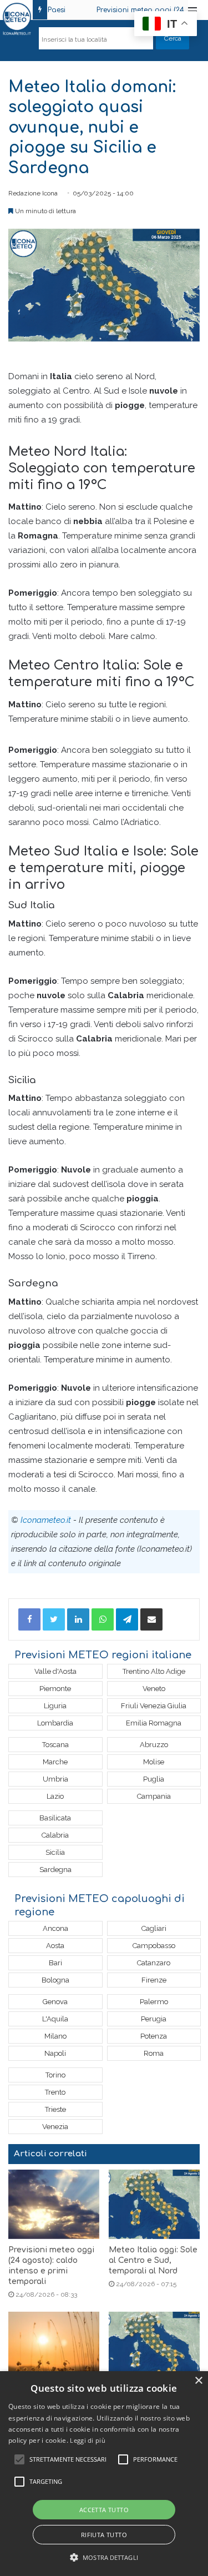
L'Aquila (55, 2019)
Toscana (55, 1745)
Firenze (154, 1980)
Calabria (55, 1835)
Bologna (55, 1980)
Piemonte (55, 1689)
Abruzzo (154, 1745)
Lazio (55, 1796)
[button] (104, 2557)
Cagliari (154, 1928)
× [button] (198, 2381)
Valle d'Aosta (55, 1671)
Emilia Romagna (154, 1723)
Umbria (55, 1779)
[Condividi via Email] (151, 1619)
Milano (55, 2036)
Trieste (55, 2109)
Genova (55, 2002)
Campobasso (154, 1946)
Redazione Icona (33, 193)
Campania (154, 1796)
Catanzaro (154, 1963)
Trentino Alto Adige (154, 1671)
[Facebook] (29, 1619)
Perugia (154, 2019)
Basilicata (55, 1818)
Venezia (55, 2127)
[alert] (104, 2474)
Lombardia (55, 1723)
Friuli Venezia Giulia (154, 1706)
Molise (154, 1762)
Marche (55, 1762)
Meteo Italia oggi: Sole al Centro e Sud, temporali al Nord (153, 2260)
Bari (55, 1963)
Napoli (55, 2053)
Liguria (55, 1706)
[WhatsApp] (103, 1619)
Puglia (154, 1779)
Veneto (154, 1689)
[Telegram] (127, 1619)
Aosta (55, 1946)
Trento (55, 2092)
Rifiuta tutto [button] (104, 2535)
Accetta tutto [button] (104, 2510)
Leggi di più (88, 2440)
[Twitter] (54, 1619)
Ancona (55, 1928)
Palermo (154, 2002)
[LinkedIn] (78, 1619)
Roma (154, 2053)
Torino (55, 2075)
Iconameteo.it (46, 1520)
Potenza (154, 2036)
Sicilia (55, 1852)
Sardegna (55, 1870)
